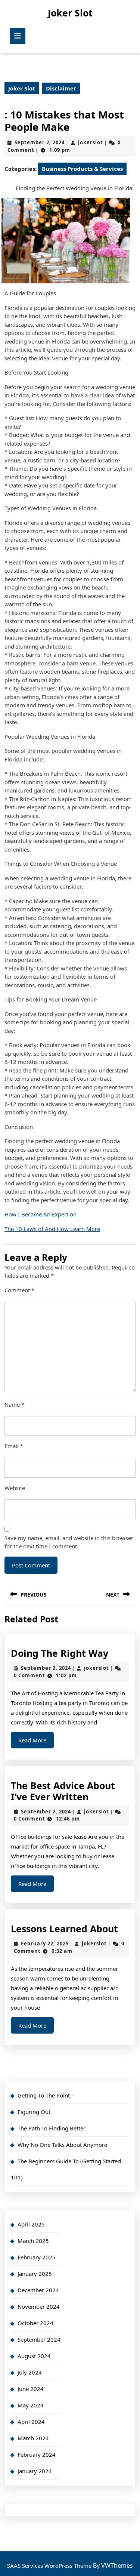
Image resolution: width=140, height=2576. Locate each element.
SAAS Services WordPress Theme (50, 2566)
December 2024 (38, 2290)
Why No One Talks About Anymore (62, 2145)
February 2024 (37, 2455)
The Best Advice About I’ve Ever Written (63, 1791)
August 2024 (34, 2356)
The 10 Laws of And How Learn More (52, 1229)
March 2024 (33, 2438)
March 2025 (33, 2241)
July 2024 (30, 2372)
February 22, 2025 (45, 1943)
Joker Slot (70, 13)
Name (14, 1404)
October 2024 (35, 2323)
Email (14, 1446)
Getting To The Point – (46, 2095)
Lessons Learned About (64, 1929)
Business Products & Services (82, 169)
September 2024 (39, 2339)
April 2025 (31, 2224)
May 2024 (31, 2405)
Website (15, 1488)
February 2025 (37, 2257)
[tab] (18, 36)
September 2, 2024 (40, 142)
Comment (19, 1290)
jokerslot (91, 142)
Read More (36, 1742)
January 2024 (35, 2471)
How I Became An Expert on (41, 1214)
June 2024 (31, 2389)
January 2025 (35, 2274)
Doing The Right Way (60, 1653)
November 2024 (39, 2306)
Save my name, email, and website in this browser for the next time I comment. (69, 1542)
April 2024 (31, 2422)
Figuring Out (34, 2112)
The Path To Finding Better (52, 2128)
